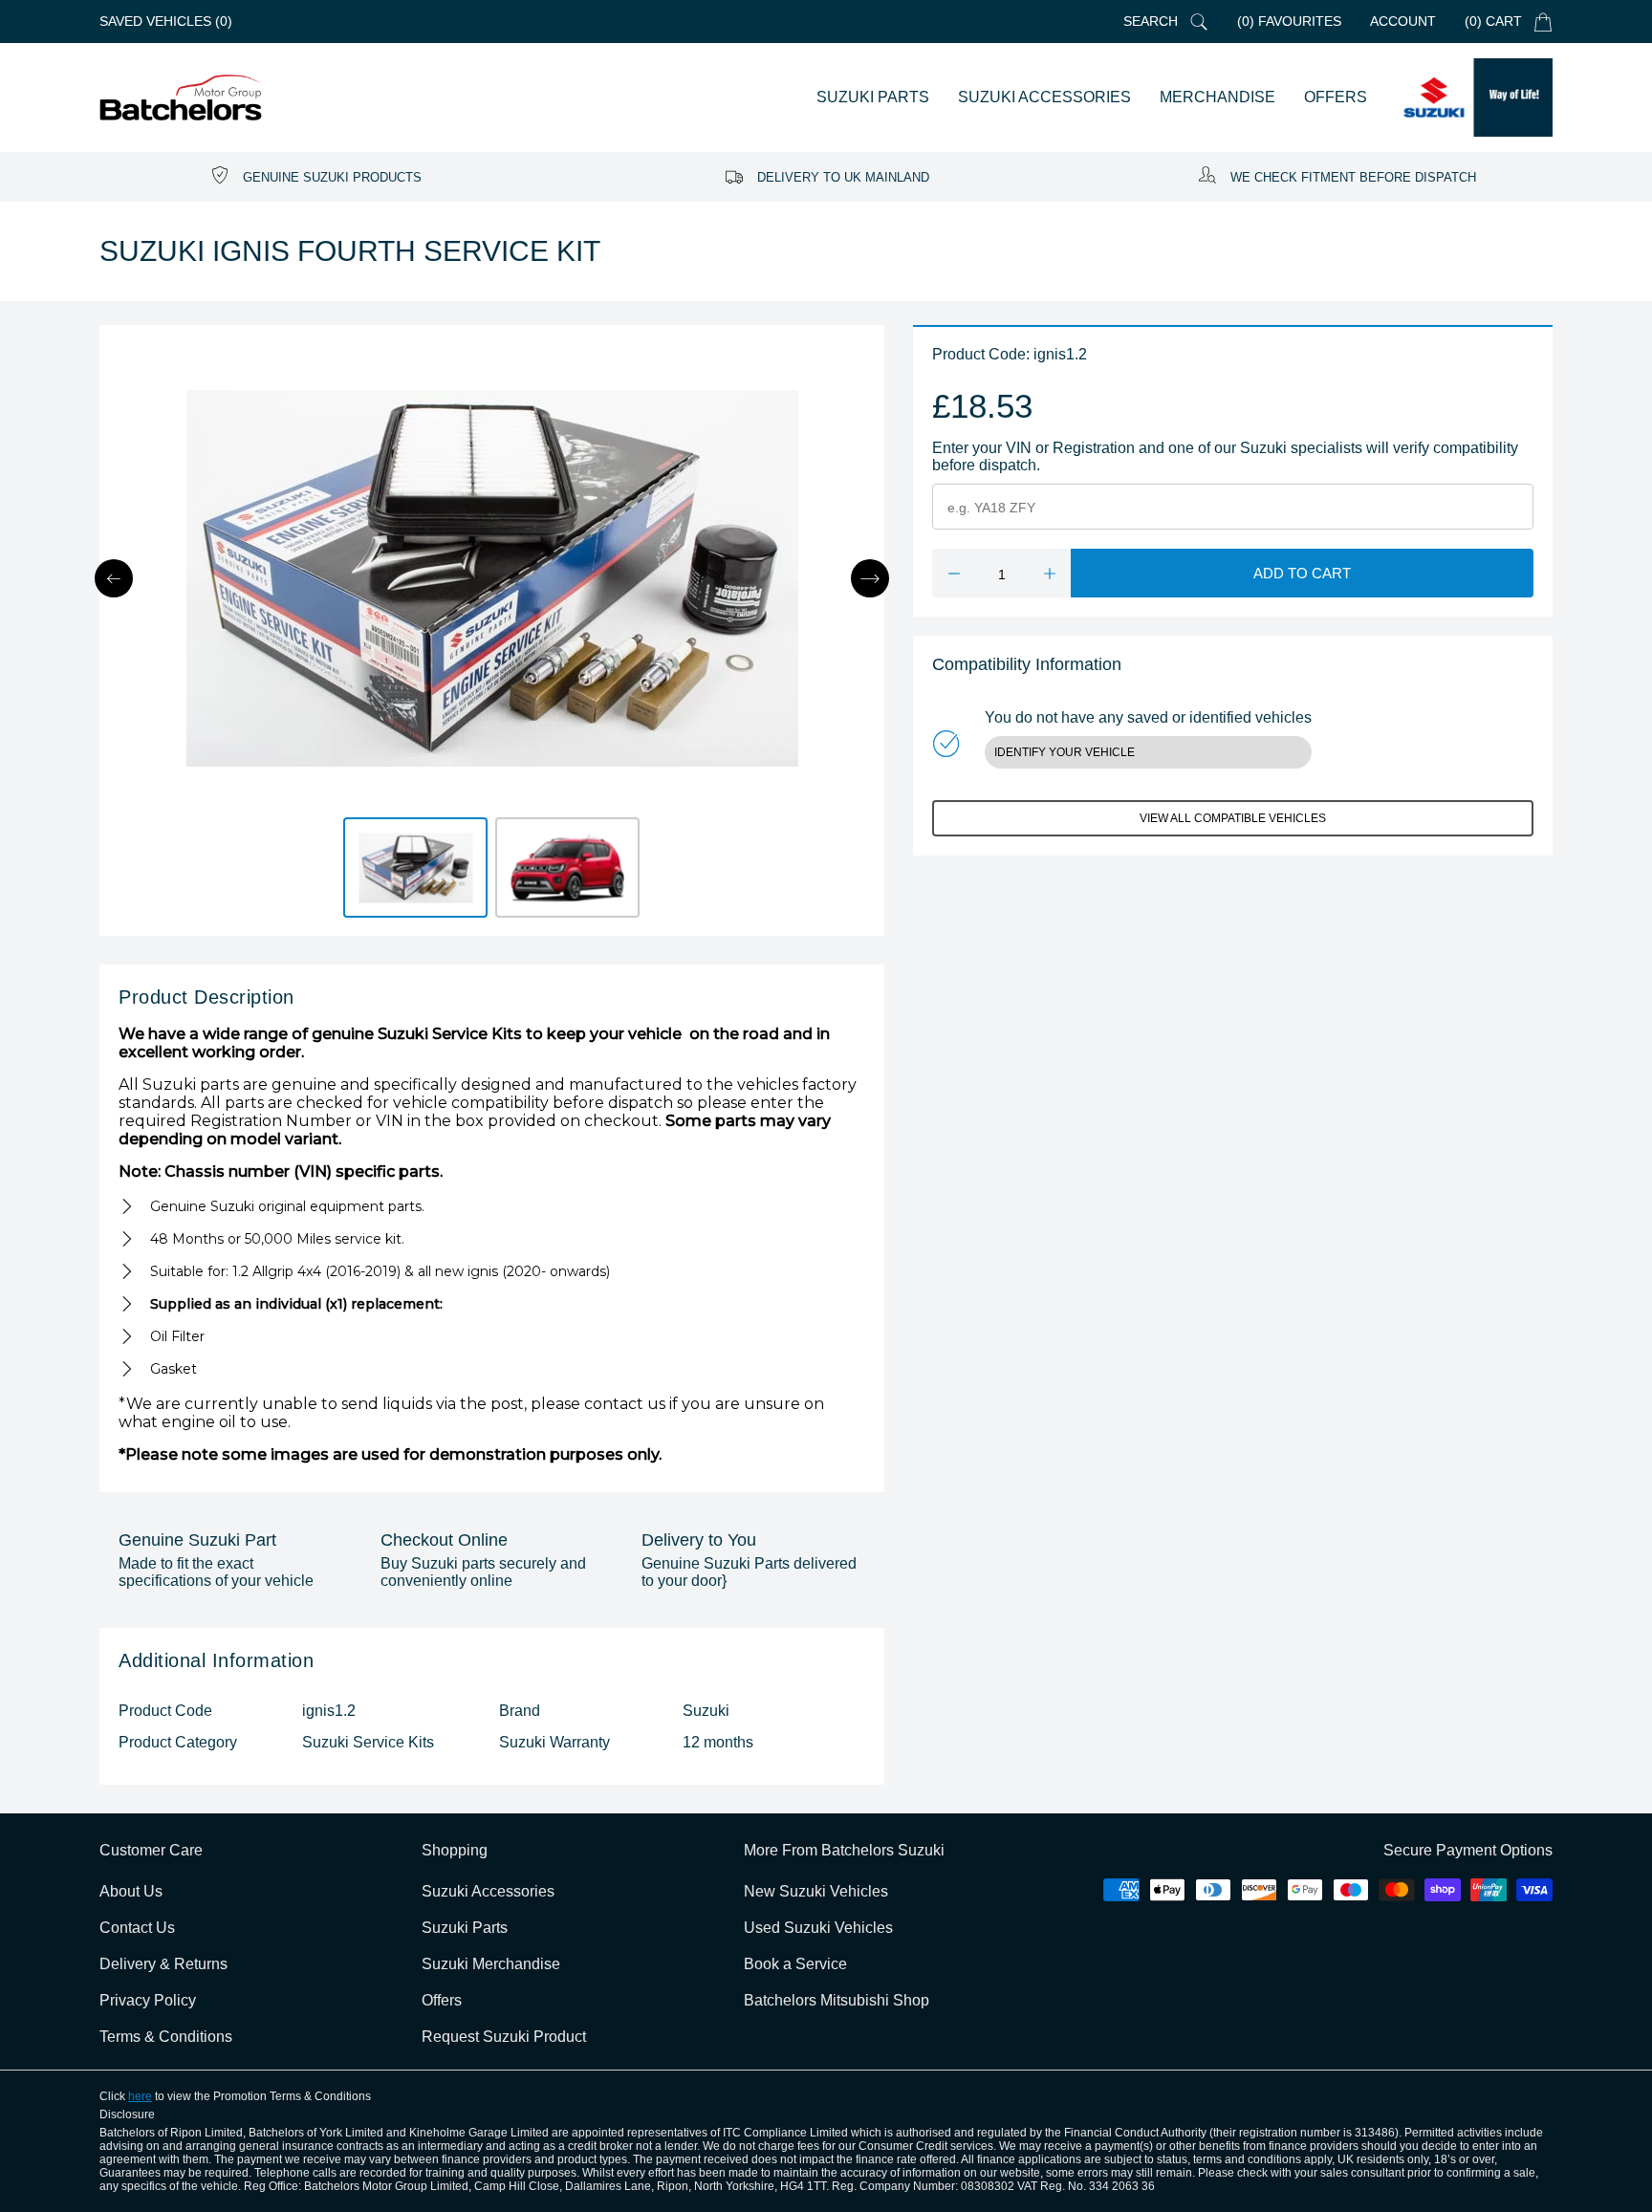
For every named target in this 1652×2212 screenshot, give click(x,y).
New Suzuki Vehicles (816, 1891)
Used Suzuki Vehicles (818, 1928)
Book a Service (795, 1964)
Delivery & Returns (163, 1964)
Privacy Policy (148, 2000)
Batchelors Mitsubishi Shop (837, 2000)
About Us (131, 1891)
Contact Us (137, 1928)
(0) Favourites (1289, 21)
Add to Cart (1302, 573)
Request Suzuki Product (504, 2037)
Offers (442, 2000)
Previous (114, 578)
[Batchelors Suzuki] (181, 98)
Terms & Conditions (166, 2037)
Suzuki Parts (465, 1928)
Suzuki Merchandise (491, 1964)
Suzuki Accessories (488, 1891)
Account (1403, 21)
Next (870, 578)
